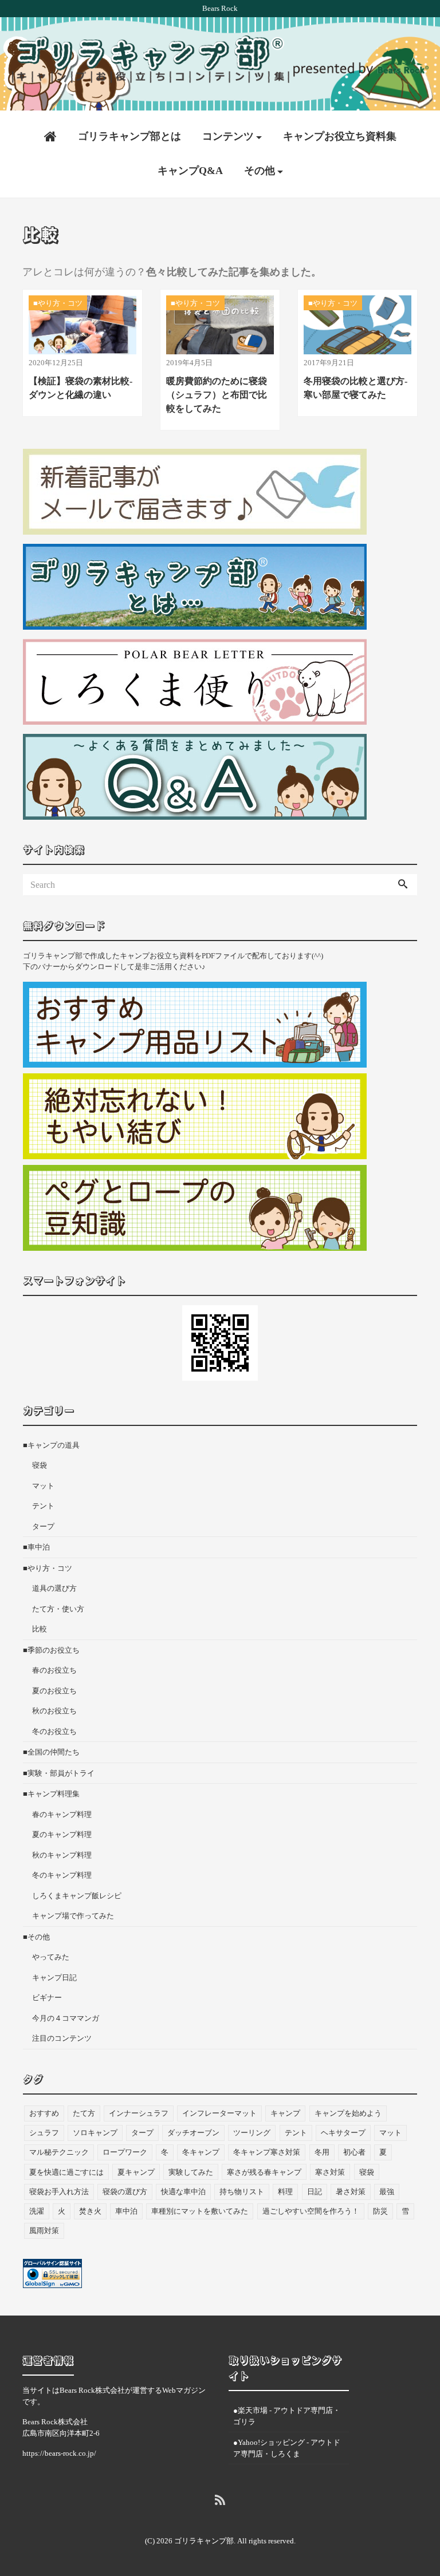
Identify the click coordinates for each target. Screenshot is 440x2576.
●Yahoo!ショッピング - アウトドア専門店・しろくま (287, 2448)
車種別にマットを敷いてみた (200, 2211)
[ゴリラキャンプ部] (220, 59)
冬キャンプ (201, 2152)
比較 (40, 1629)
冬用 (322, 2152)
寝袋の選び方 (125, 2192)
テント (43, 1506)
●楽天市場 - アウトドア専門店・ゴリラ (287, 2416)
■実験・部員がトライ (59, 1773)
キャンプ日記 (54, 1978)
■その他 (36, 1937)
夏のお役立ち (54, 1691)
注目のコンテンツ (62, 2038)
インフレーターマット (219, 2113)
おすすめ (44, 2113)
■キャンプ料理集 (51, 1794)
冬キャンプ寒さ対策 (267, 2152)
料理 (285, 2192)
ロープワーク (125, 2152)
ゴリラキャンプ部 (204, 2541)
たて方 (84, 2113)
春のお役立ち (54, 1670)
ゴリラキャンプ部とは (129, 136)
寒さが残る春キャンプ (264, 2172)
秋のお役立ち (54, 1711)
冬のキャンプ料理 (62, 1875)
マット (43, 1486)
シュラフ (44, 2133)
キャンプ (285, 2113)
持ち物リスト (242, 2192)
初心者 (354, 2152)
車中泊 (126, 2211)
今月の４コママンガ (66, 2018)
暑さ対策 (351, 2192)
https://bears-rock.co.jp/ (59, 2453)
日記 (315, 2192)
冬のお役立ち (54, 1731)
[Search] (403, 885)
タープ (43, 1526)
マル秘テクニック (59, 2152)
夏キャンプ (136, 2172)
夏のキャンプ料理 (62, 1834)
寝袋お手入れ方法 (59, 2192)
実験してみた (191, 2172)
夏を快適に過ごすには (66, 2172)
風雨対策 (44, 2231)
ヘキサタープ (343, 2133)
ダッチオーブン (193, 2133)
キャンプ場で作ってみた (73, 1916)
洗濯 (37, 2211)
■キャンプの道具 (51, 1445)
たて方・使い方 (58, 1609)
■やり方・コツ (48, 1568)
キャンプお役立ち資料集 (340, 136)
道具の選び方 (54, 1588)
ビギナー (47, 1998)
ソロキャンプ (95, 2133)
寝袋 (40, 1465)
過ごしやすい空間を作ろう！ (311, 2211)
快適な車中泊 (183, 2192)
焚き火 (90, 2211)
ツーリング (252, 2133)
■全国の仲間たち (51, 1752)
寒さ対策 (330, 2172)
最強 (387, 2192)
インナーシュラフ (139, 2113)
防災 (380, 2211)
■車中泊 (36, 1547)
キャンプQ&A (190, 171)
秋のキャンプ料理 (62, 1855)
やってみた (51, 1957)
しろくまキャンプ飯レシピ (77, 1896)
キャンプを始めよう (348, 2113)
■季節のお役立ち (51, 1650)
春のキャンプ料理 (62, 1814)
